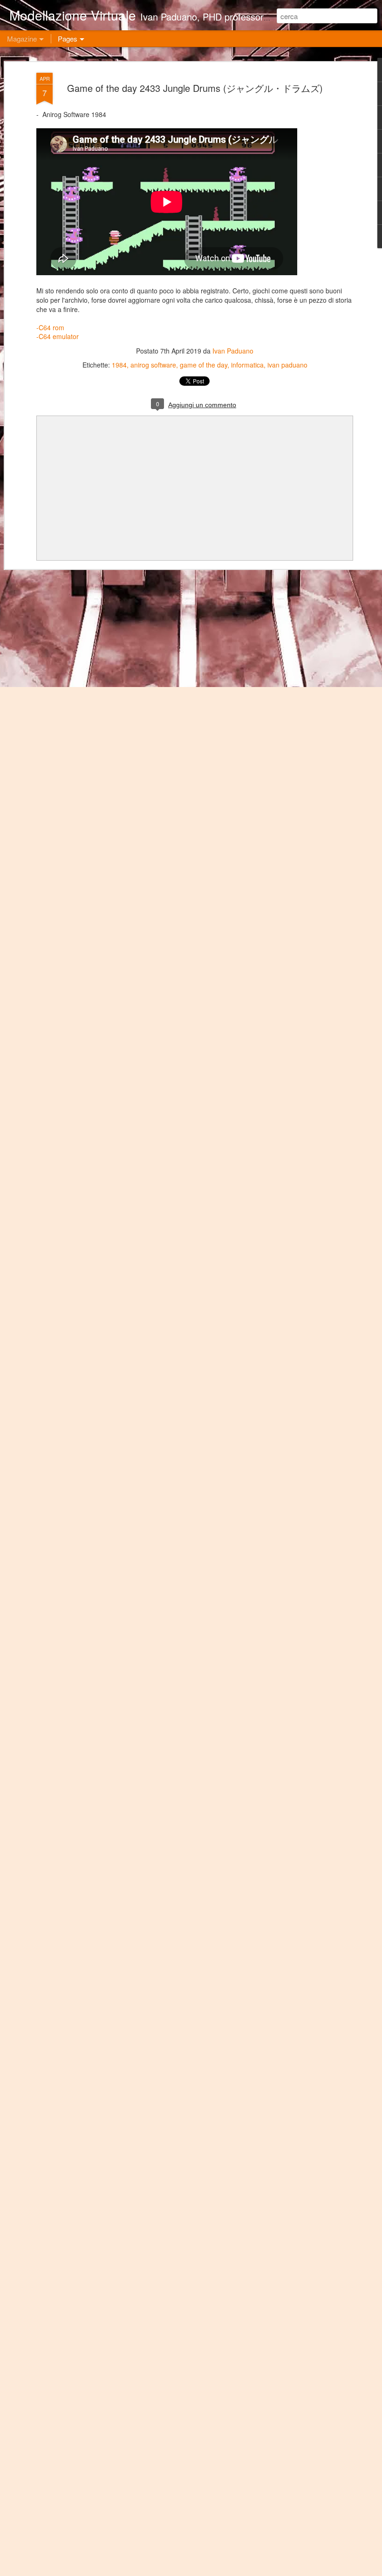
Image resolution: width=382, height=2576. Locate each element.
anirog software (153, 365)
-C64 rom (50, 327)
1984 (119, 365)
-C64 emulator (58, 336)
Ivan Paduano (233, 351)
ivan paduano (287, 365)
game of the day (204, 365)
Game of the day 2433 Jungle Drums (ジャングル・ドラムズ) (195, 88)
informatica (247, 365)
